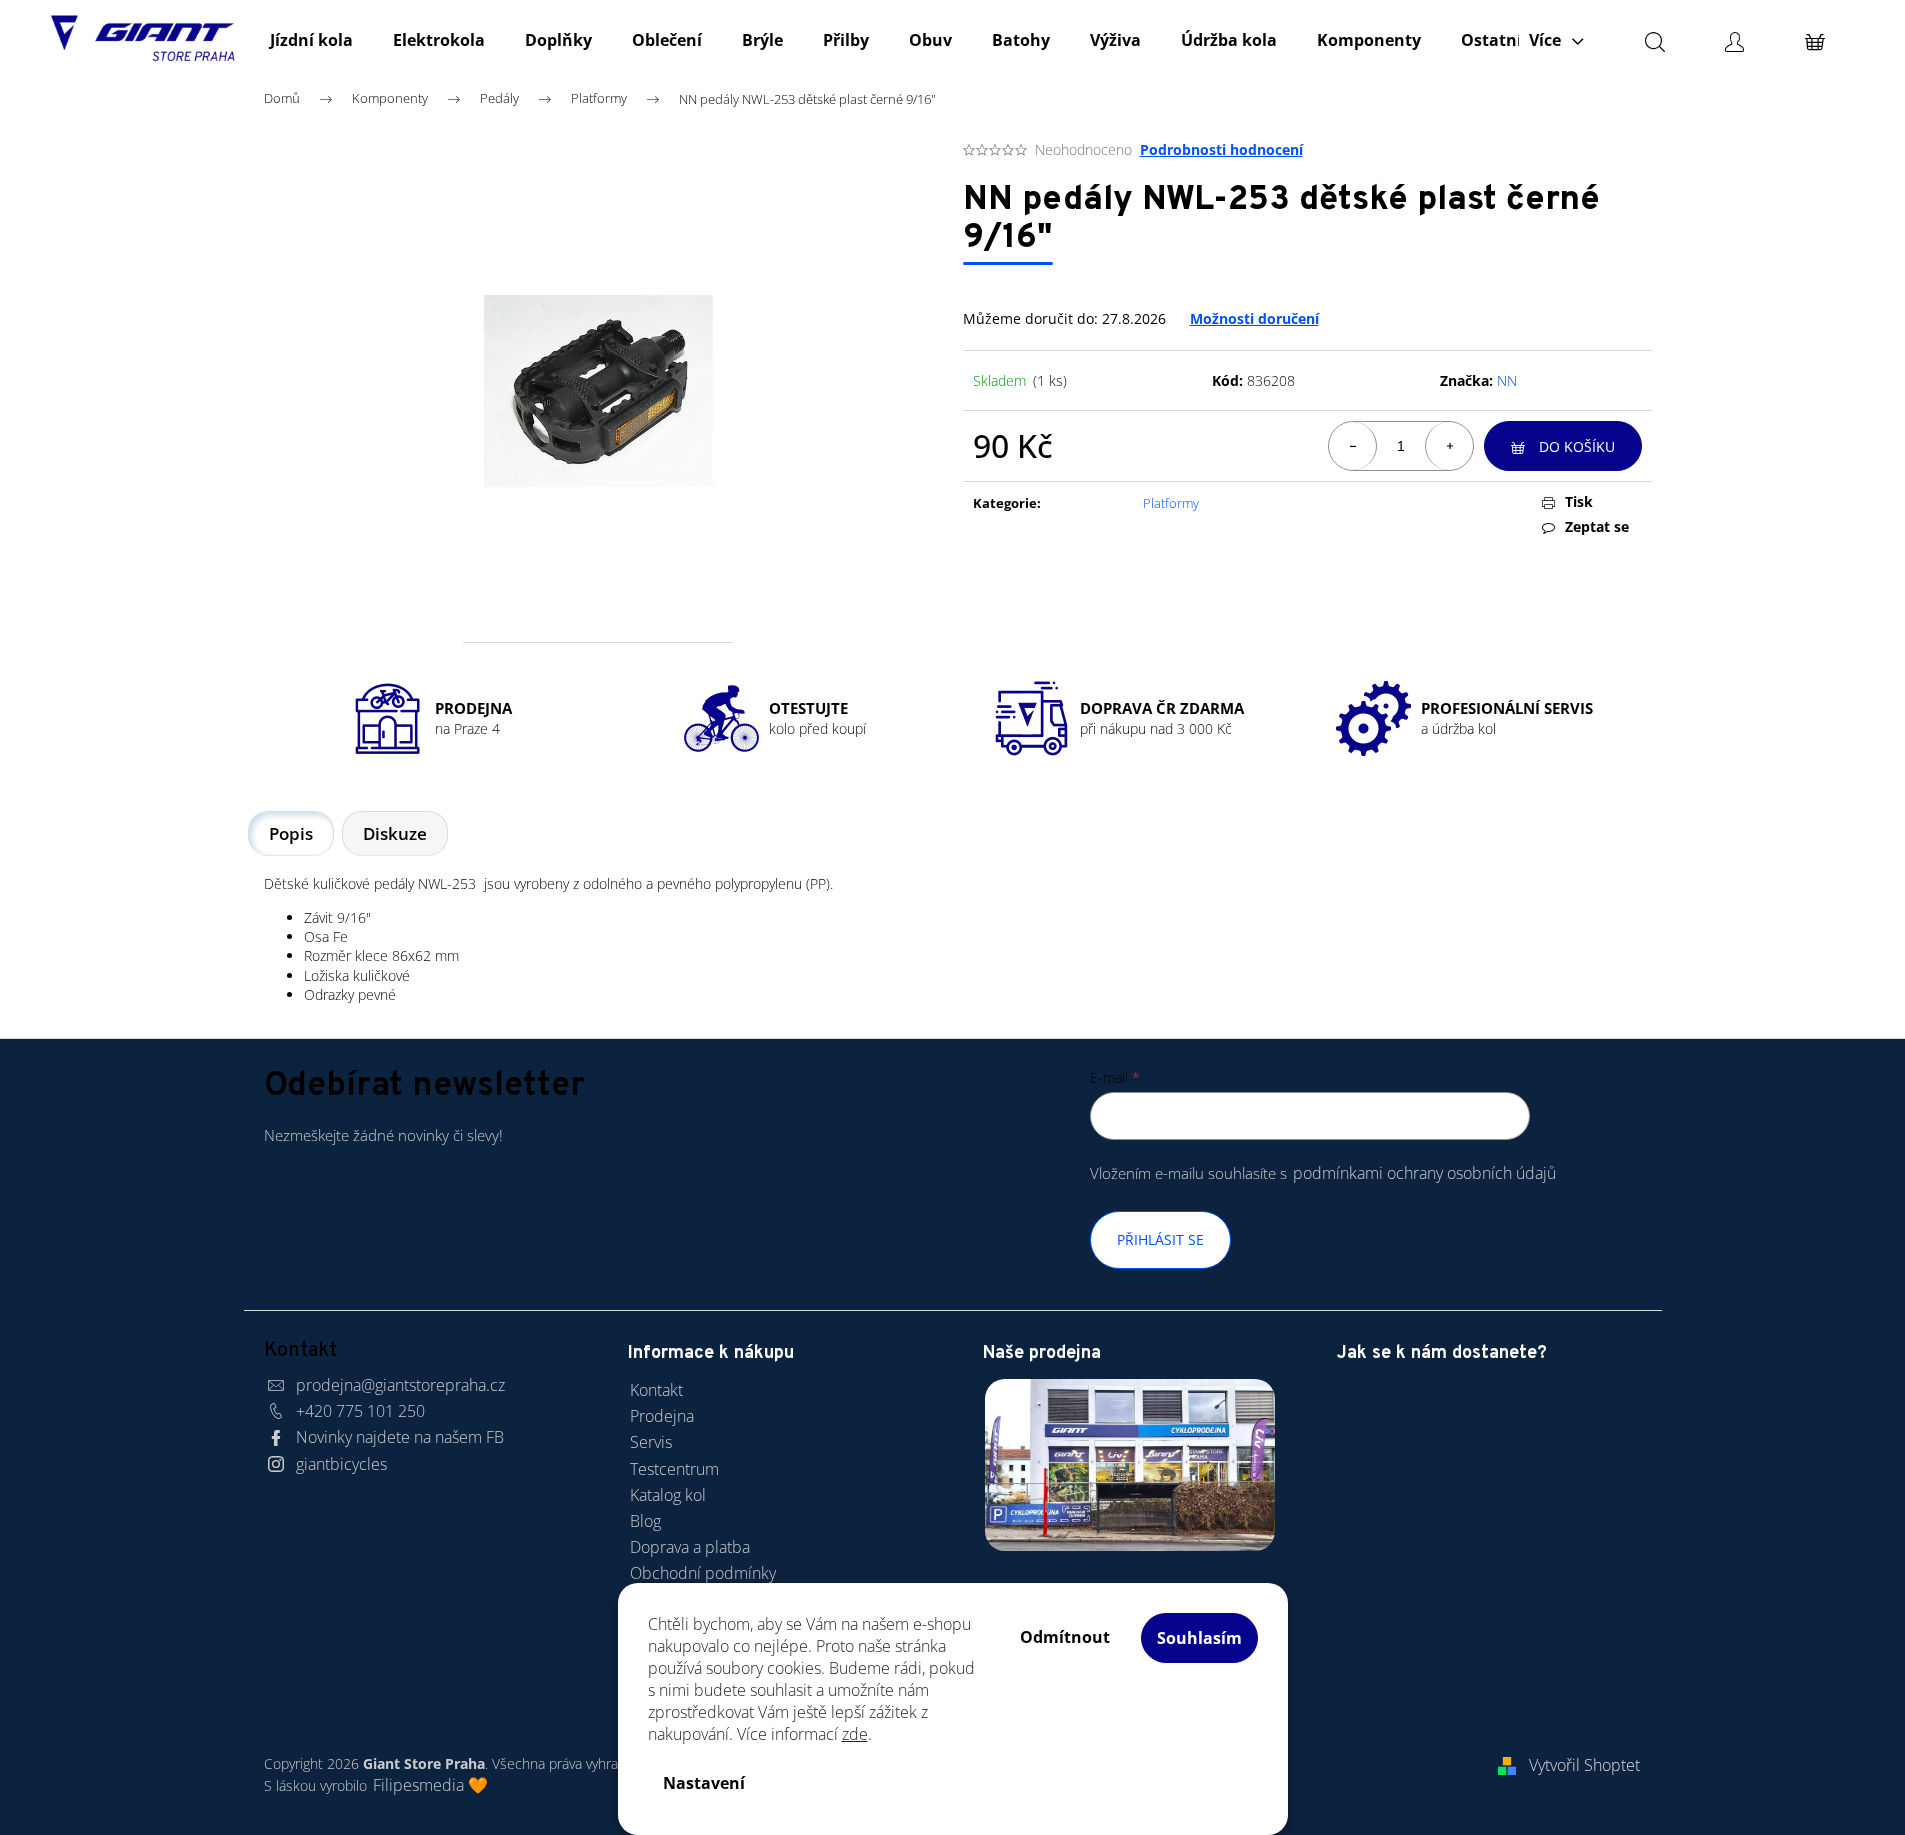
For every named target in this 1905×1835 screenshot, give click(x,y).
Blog (645, 1521)
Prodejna (662, 1416)
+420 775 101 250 (360, 1411)
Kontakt (656, 1390)
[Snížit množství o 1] (1353, 446)
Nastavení (704, 1783)
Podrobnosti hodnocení (1221, 149)
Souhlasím (1199, 1638)
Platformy (1171, 503)
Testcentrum (674, 1469)
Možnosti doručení (1254, 318)
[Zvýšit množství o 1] (1449, 446)
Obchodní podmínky (703, 1573)
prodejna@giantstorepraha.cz (400, 1385)
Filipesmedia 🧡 (430, 1785)
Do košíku (1577, 446)
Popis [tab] (291, 833)
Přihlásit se (1160, 1239)
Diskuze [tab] (395, 833)
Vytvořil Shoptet (1584, 1765)
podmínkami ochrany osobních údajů (1424, 1173)
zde (855, 1734)
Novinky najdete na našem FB (400, 1437)
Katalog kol (668, 1495)
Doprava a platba (690, 1547)
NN (1507, 380)
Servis (651, 1442)
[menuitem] (311, 40)
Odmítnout (1065, 1637)
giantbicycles (341, 1464)
